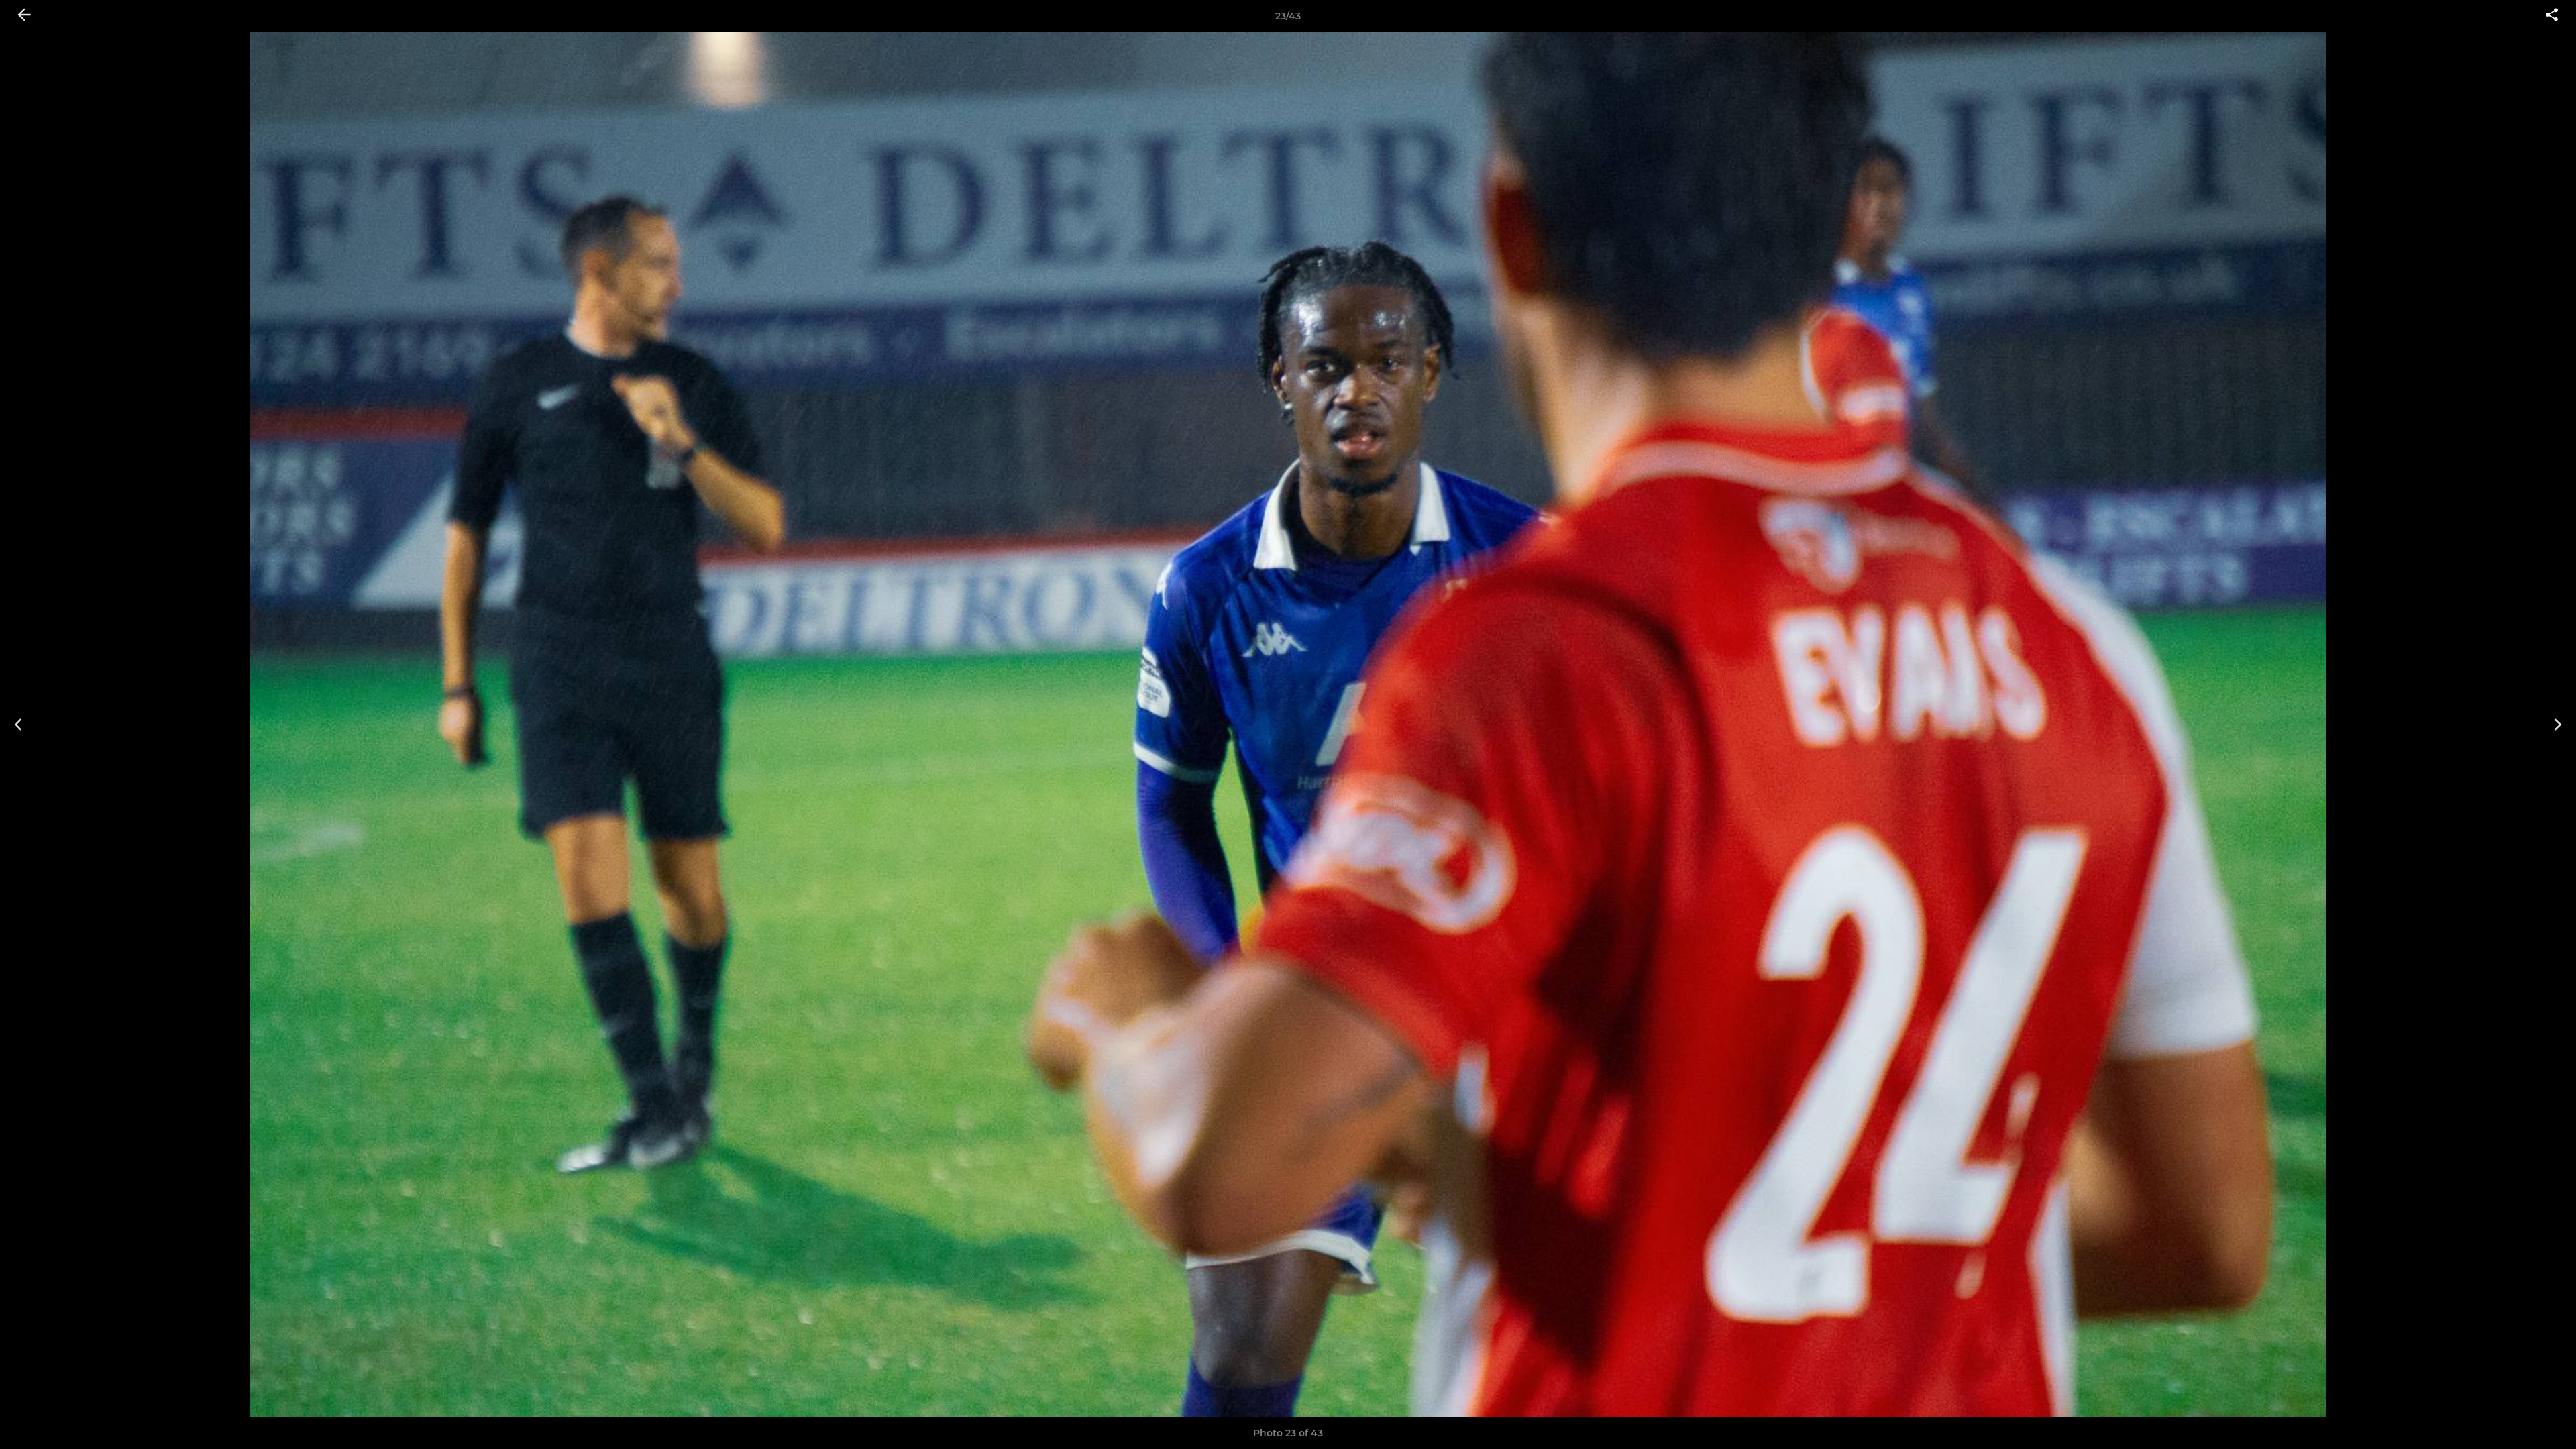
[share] (2552, 16)
